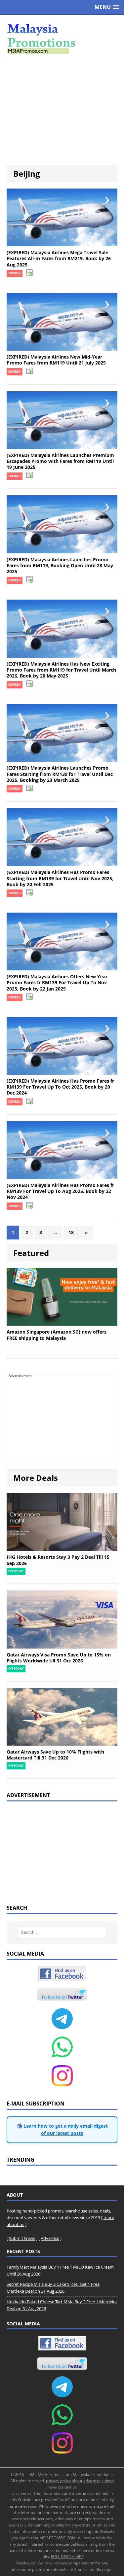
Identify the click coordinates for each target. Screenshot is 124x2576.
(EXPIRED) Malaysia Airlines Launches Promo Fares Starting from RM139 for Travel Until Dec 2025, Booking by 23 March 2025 (60, 774)
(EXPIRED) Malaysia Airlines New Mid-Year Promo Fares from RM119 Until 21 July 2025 (56, 360)
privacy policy (58, 2481)
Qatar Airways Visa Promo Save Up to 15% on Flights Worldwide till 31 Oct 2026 (59, 1658)
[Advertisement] (62, 110)
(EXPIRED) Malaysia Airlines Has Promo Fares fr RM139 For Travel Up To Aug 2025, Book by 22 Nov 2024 (60, 1191)
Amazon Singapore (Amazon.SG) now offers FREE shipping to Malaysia (57, 1335)
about (77, 2481)
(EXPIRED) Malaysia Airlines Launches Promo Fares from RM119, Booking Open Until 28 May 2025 (60, 565)
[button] (107, 7)
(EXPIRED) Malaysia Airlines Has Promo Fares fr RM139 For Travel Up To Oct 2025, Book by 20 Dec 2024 (60, 1087)
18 (71, 1232)
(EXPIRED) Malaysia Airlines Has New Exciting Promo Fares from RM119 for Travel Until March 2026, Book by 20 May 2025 (61, 670)
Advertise (50, 2238)
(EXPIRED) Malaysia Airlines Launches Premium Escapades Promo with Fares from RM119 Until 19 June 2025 (60, 461)
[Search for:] (62, 1932)
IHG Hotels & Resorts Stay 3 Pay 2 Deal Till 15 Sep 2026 (58, 1560)
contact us (67, 2487)
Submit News (22, 2238)
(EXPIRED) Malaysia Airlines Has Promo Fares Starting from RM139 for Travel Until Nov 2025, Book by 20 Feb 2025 (60, 878)
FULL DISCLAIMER (67, 2557)
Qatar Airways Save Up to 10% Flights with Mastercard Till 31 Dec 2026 (55, 1755)
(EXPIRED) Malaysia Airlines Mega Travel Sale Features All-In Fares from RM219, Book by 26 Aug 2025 (59, 258)
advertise (92, 2481)
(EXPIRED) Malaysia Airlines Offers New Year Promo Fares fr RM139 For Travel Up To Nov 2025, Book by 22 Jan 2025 (57, 982)
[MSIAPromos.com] (62, 38)
